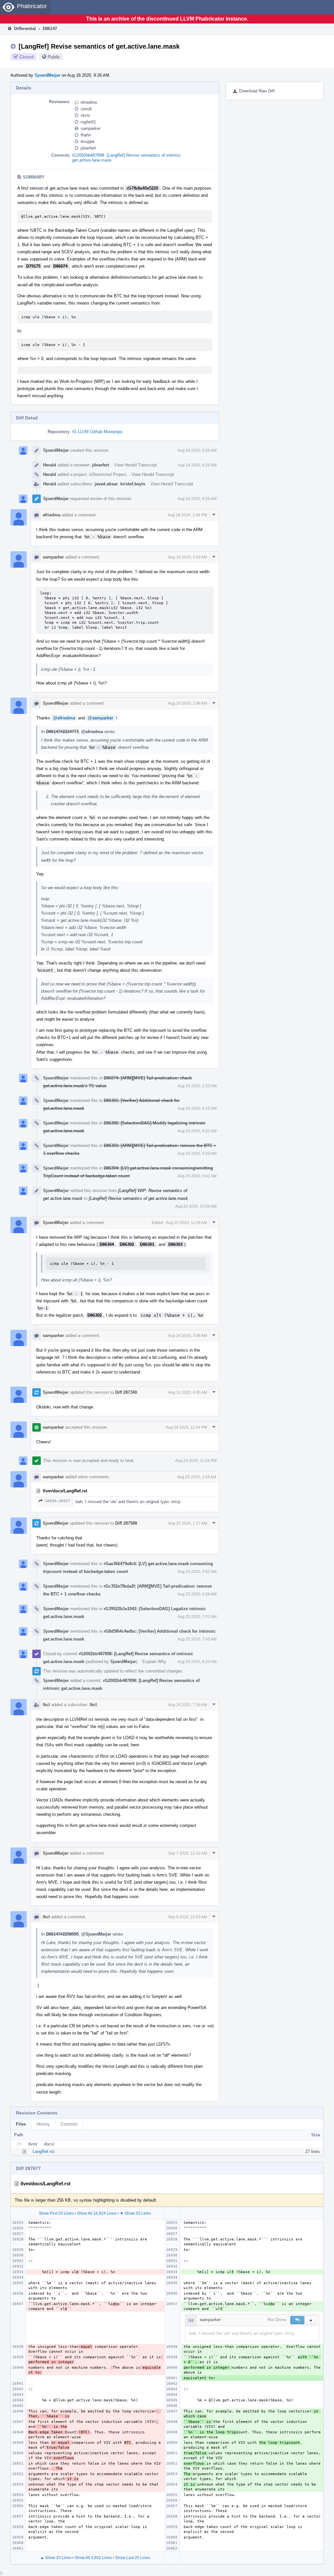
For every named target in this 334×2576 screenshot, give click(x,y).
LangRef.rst (44, 2152)
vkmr (85, 115)
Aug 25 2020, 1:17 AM (188, 1523)
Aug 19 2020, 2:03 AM (188, 557)
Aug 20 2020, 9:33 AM (197, 1154)
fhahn (86, 135)
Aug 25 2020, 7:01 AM (197, 1617)
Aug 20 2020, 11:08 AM (187, 1223)
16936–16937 (58, 1501)
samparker (91, 128)
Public (54, 57)
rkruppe (88, 141)
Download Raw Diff (257, 91)
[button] (297, 2320)
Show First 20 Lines (56, 2213)
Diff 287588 (126, 1523)
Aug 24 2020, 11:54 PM (186, 1427)
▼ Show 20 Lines (135, 2213)
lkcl (46, 1705)
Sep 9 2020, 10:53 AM (188, 1917)
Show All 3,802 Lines (93, 2558)
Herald (50, 465)
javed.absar (106, 484)
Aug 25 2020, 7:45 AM (197, 1639)
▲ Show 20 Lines (56, 2558)
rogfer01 (88, 122)
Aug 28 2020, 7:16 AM (188, 1705)
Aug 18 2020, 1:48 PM (187, 515)
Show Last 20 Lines (133, 2558)
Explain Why (154, 1662)
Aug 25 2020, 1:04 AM (197, 1477)
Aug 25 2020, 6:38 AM (197, 1594)
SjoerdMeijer (47, 75)
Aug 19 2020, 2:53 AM (197, 1086)
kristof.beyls (133, 484)
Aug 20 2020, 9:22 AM (197, 1131)
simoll (86, 109)
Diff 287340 (126, 1392)
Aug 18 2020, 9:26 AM (197, 450)
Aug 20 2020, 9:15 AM (197, 1108)
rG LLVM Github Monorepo (97, 432)
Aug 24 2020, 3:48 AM (188, 1336)
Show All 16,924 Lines (97, 2213)
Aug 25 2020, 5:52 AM (197, 1572)
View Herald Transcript (136, 465)
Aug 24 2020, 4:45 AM (188, 1392)
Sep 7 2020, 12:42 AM (188, 1853)
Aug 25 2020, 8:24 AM (197, 1662)
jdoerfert (88, 148)
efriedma (89, 102)
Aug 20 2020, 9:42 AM (197, 1176)
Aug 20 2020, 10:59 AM (196, 1206)
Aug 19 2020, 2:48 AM (188, 703)
